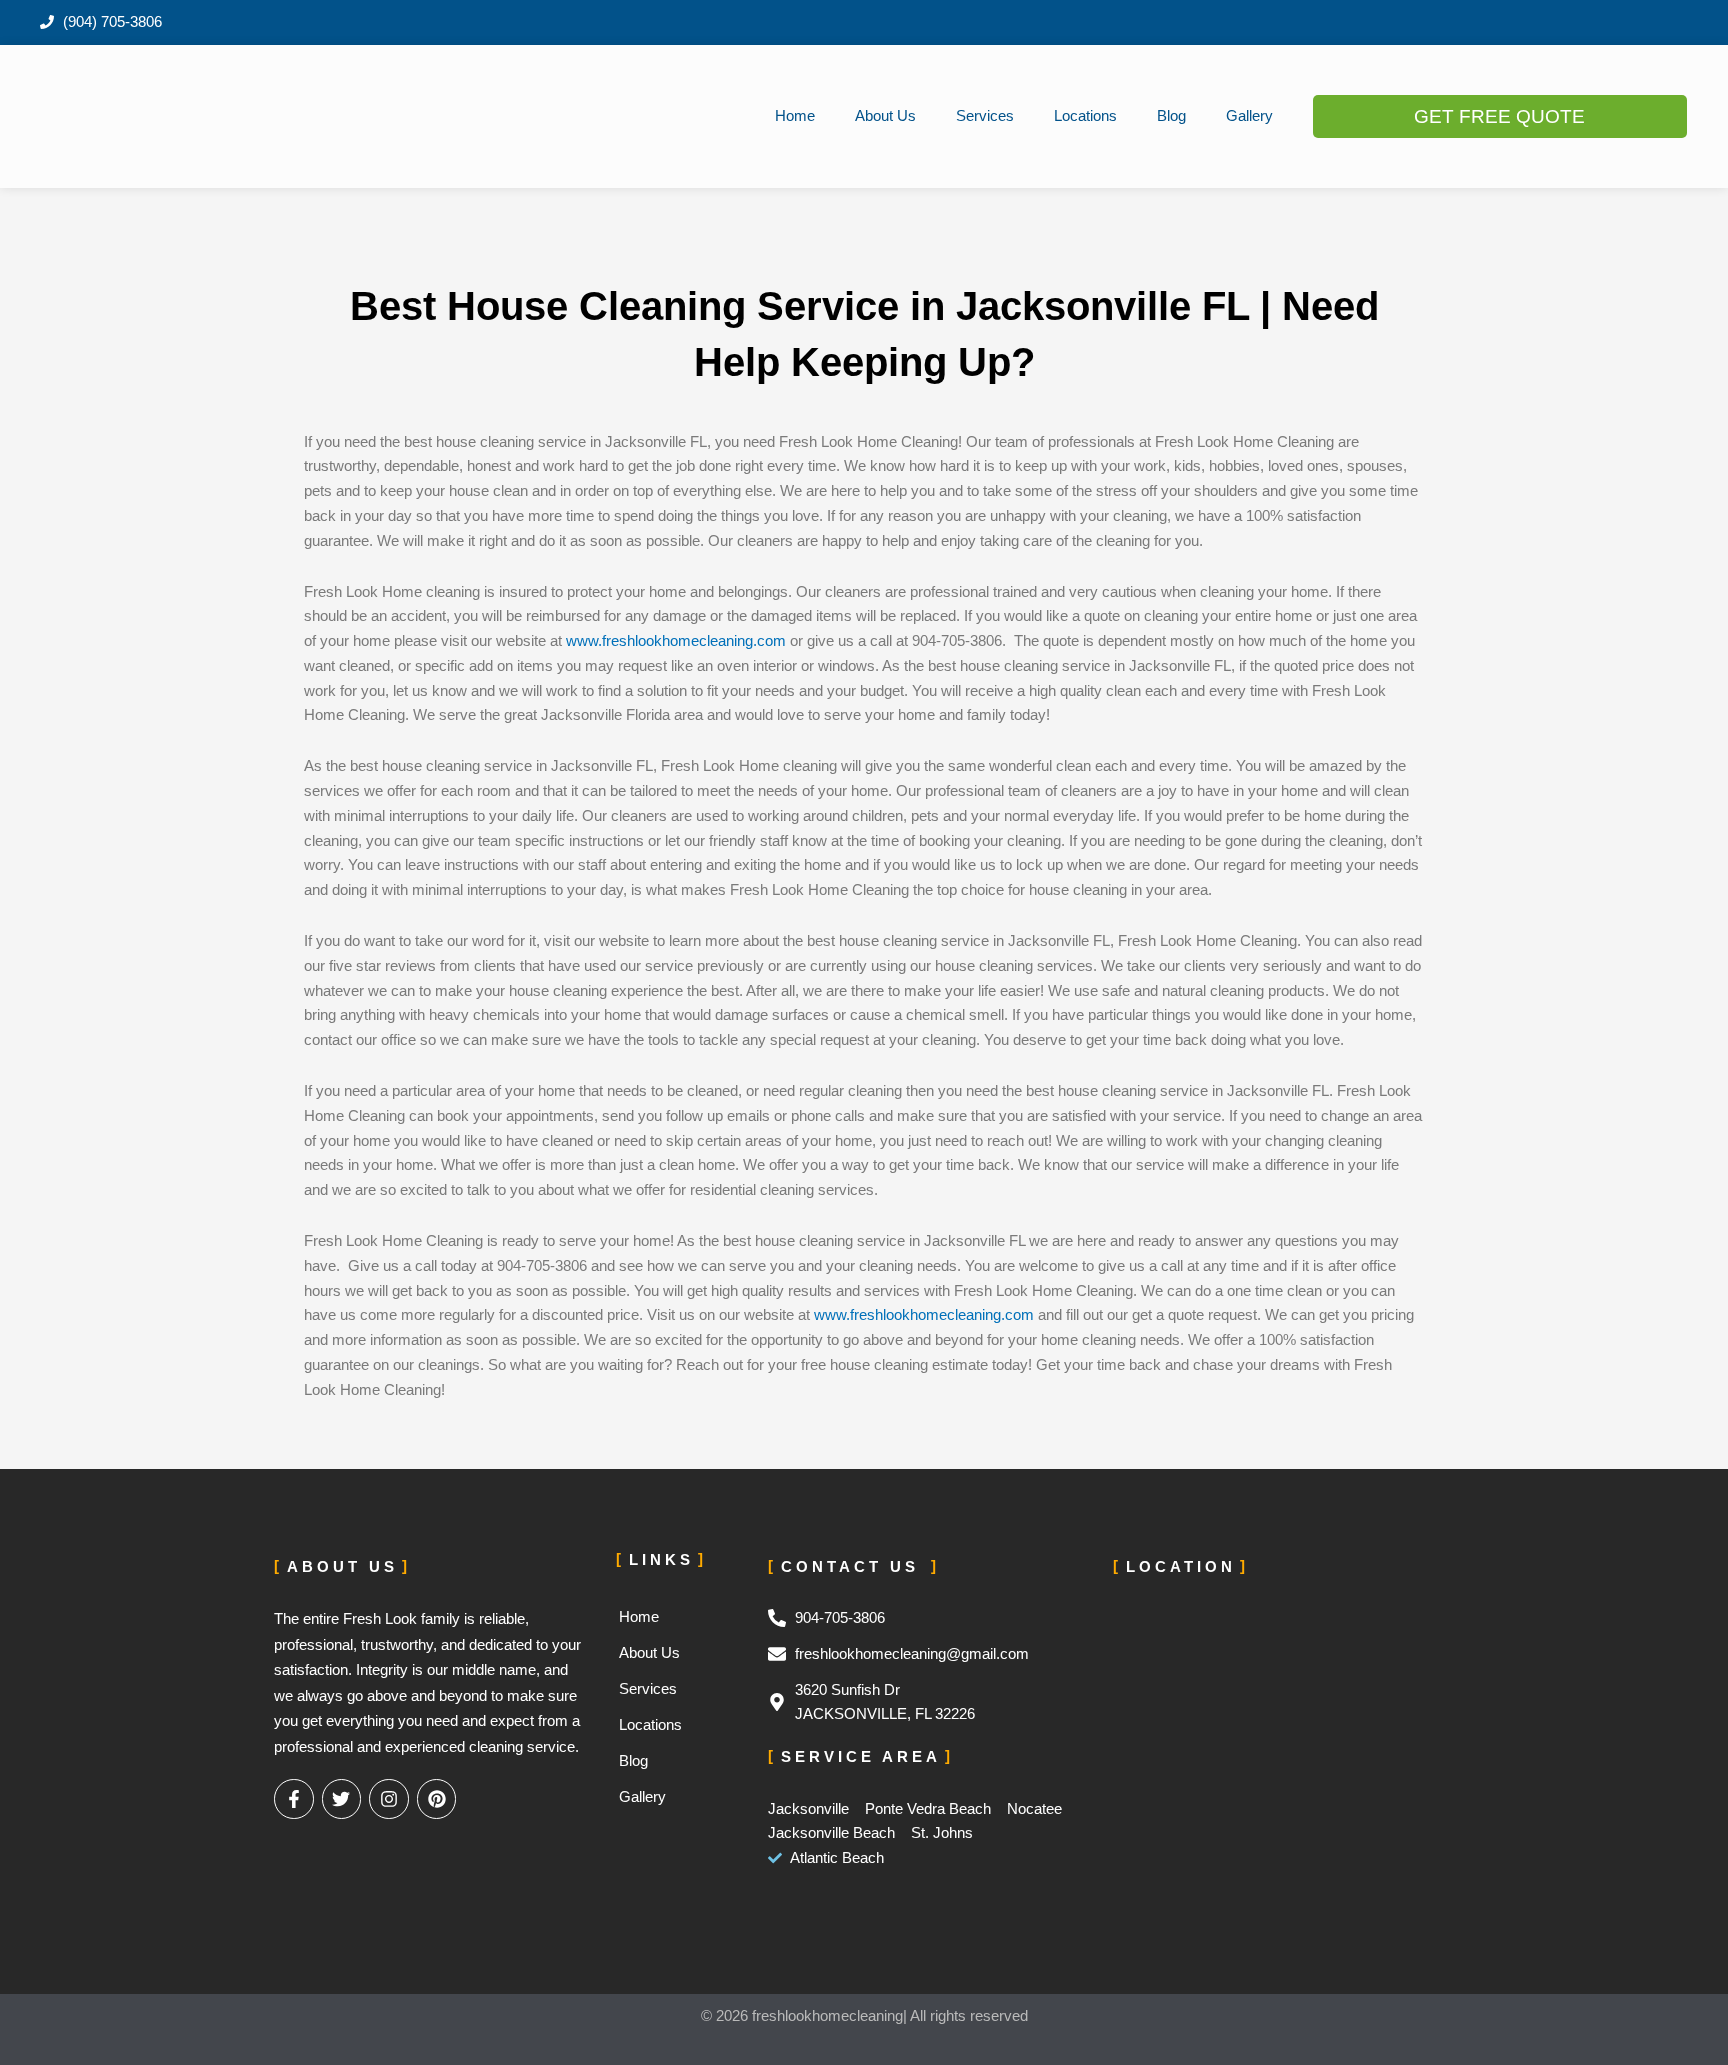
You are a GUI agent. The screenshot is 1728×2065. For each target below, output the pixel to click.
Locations (1085, 115)
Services (985, 115)
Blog (1171, 115)
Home (795, 115)
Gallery (1249, 115)
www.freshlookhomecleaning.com (676, 640)
